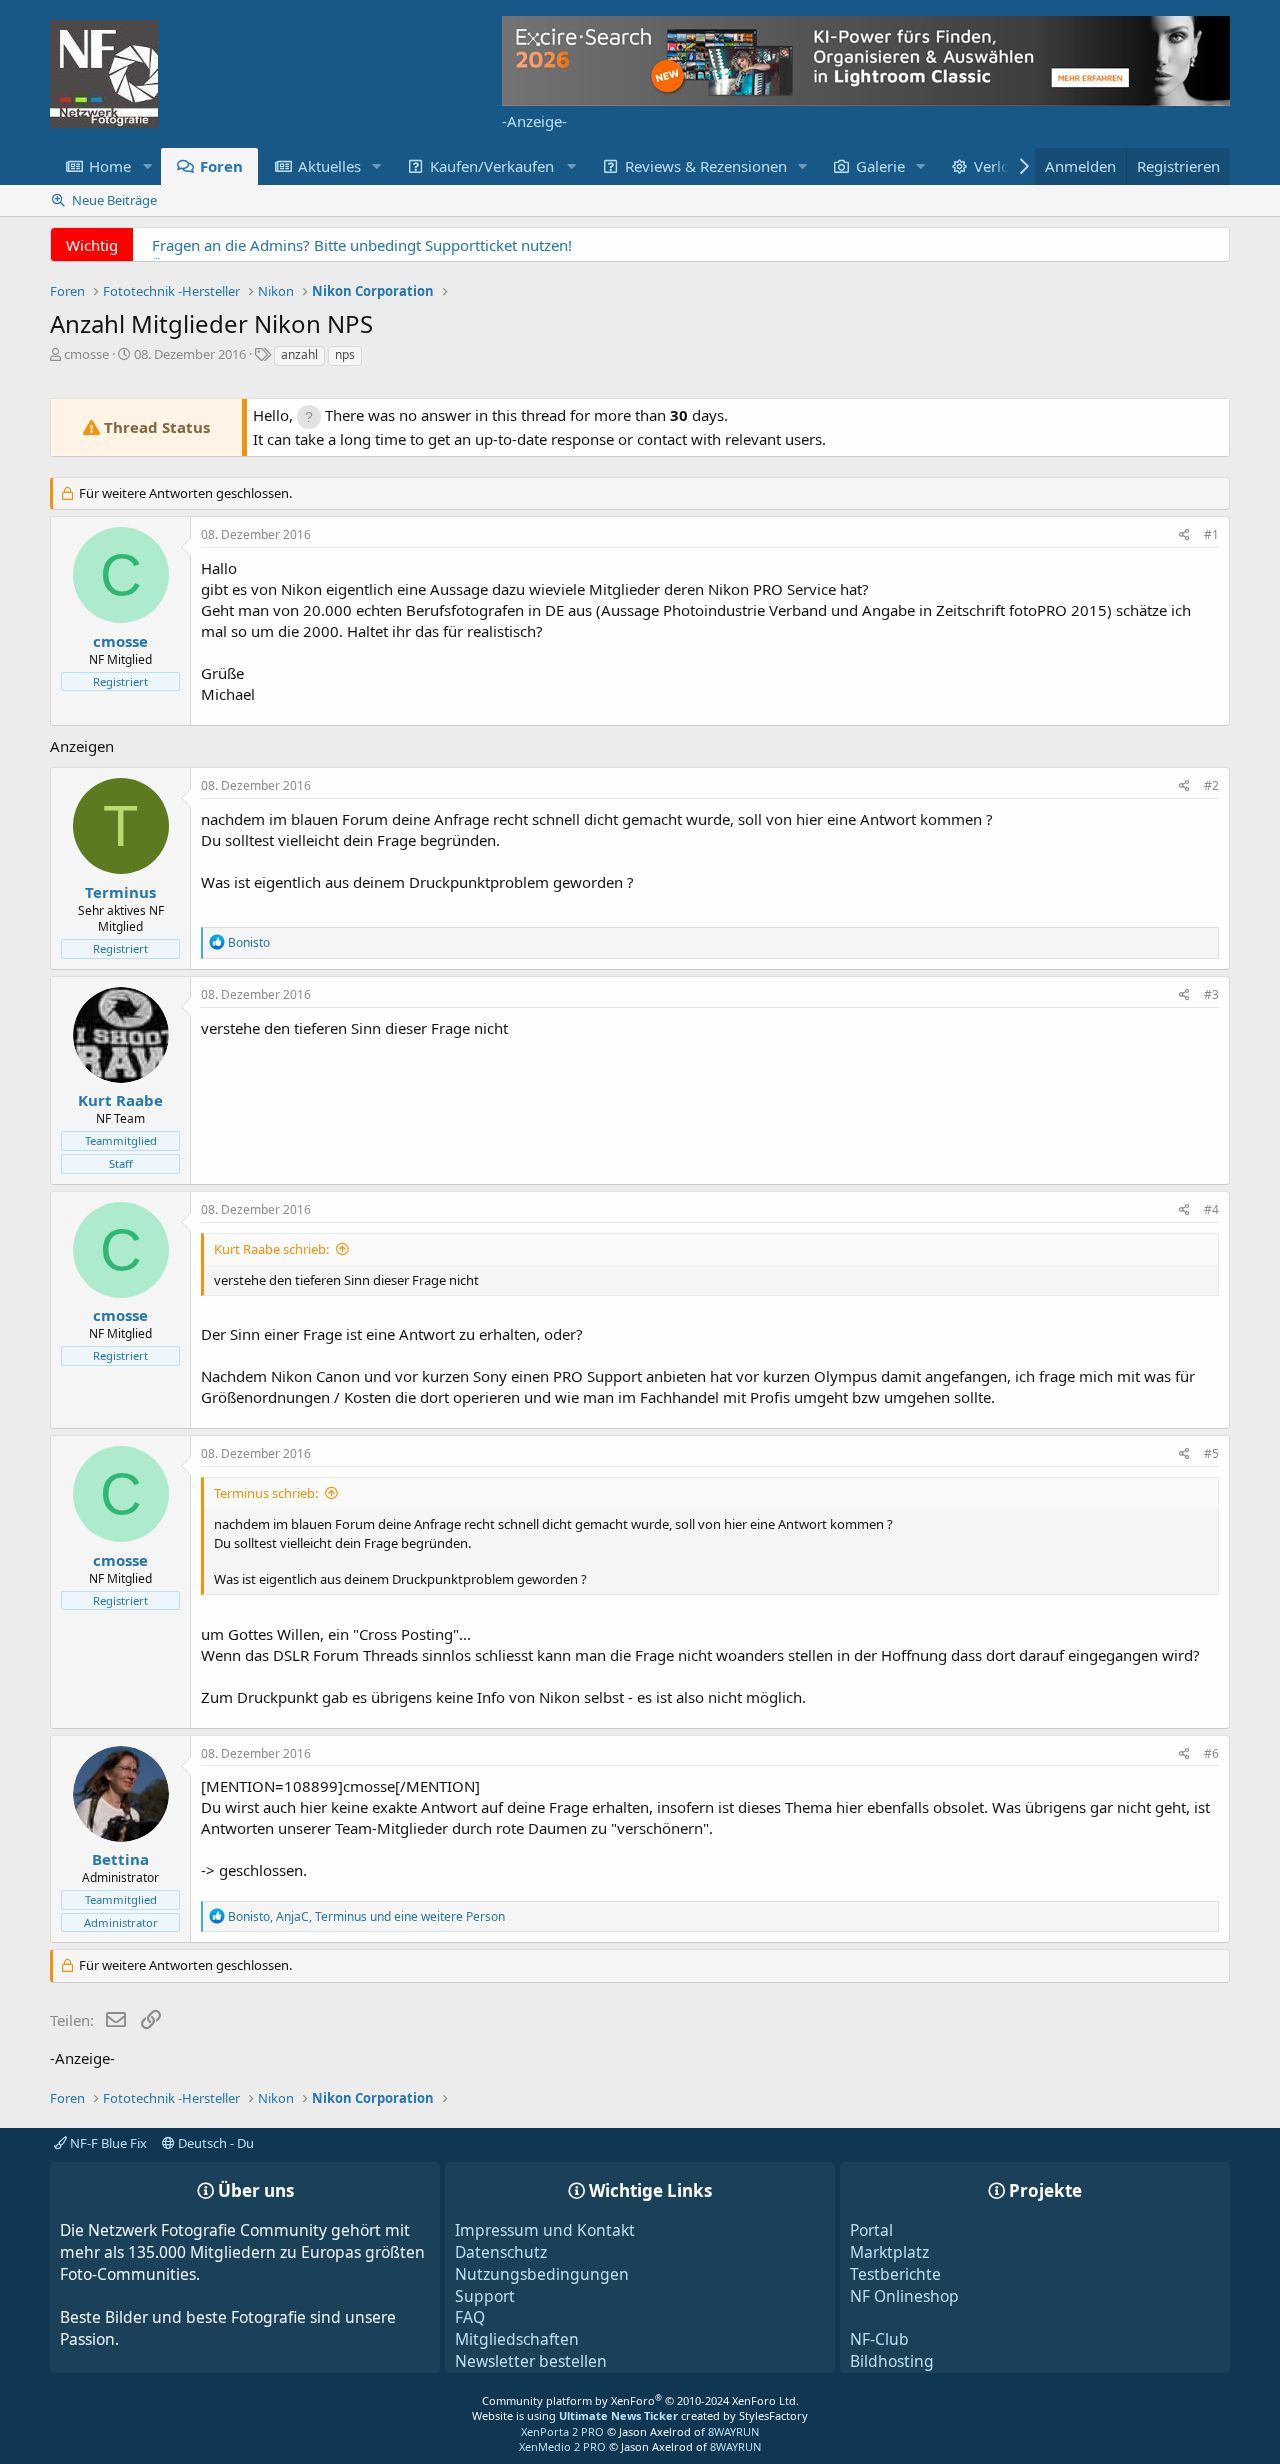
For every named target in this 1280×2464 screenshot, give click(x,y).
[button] (147, 166)
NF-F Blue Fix (107, 2143)
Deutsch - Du (214, 2143)
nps (345, 354)
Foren (221, 166)
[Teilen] (1184, 535)
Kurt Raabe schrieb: (271, 1249)
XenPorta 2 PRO (562, 2431)
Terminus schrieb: (266, 1493)
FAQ (470, 2317)
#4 (1211, 1209)
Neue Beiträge (114, 200)
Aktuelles (329, 166)
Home (110, 166)
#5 (1211, 1453)
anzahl (299, 354)
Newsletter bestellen (531, 2361)
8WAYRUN (733, 2431)
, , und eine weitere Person (366, 1916)
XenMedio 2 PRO (562, 2446)
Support (485, 2296)
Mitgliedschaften (517, 2339)
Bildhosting (892, 2361)
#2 (1211, 785)
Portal (871, 2230)
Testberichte (895, 2274)
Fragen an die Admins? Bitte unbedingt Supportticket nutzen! (362, 245)
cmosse (86, 354)
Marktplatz (889, 2252)
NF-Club (879, 2339)
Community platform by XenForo (640, 2400)
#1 (1211, 534)
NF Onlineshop (904, 2296)
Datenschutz (501, 2252)
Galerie (880, 166)
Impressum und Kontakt (545, 2230)
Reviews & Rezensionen (706, 166)
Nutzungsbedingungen (542, 2274)
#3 (1211, 994)
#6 (1211, 1753)
